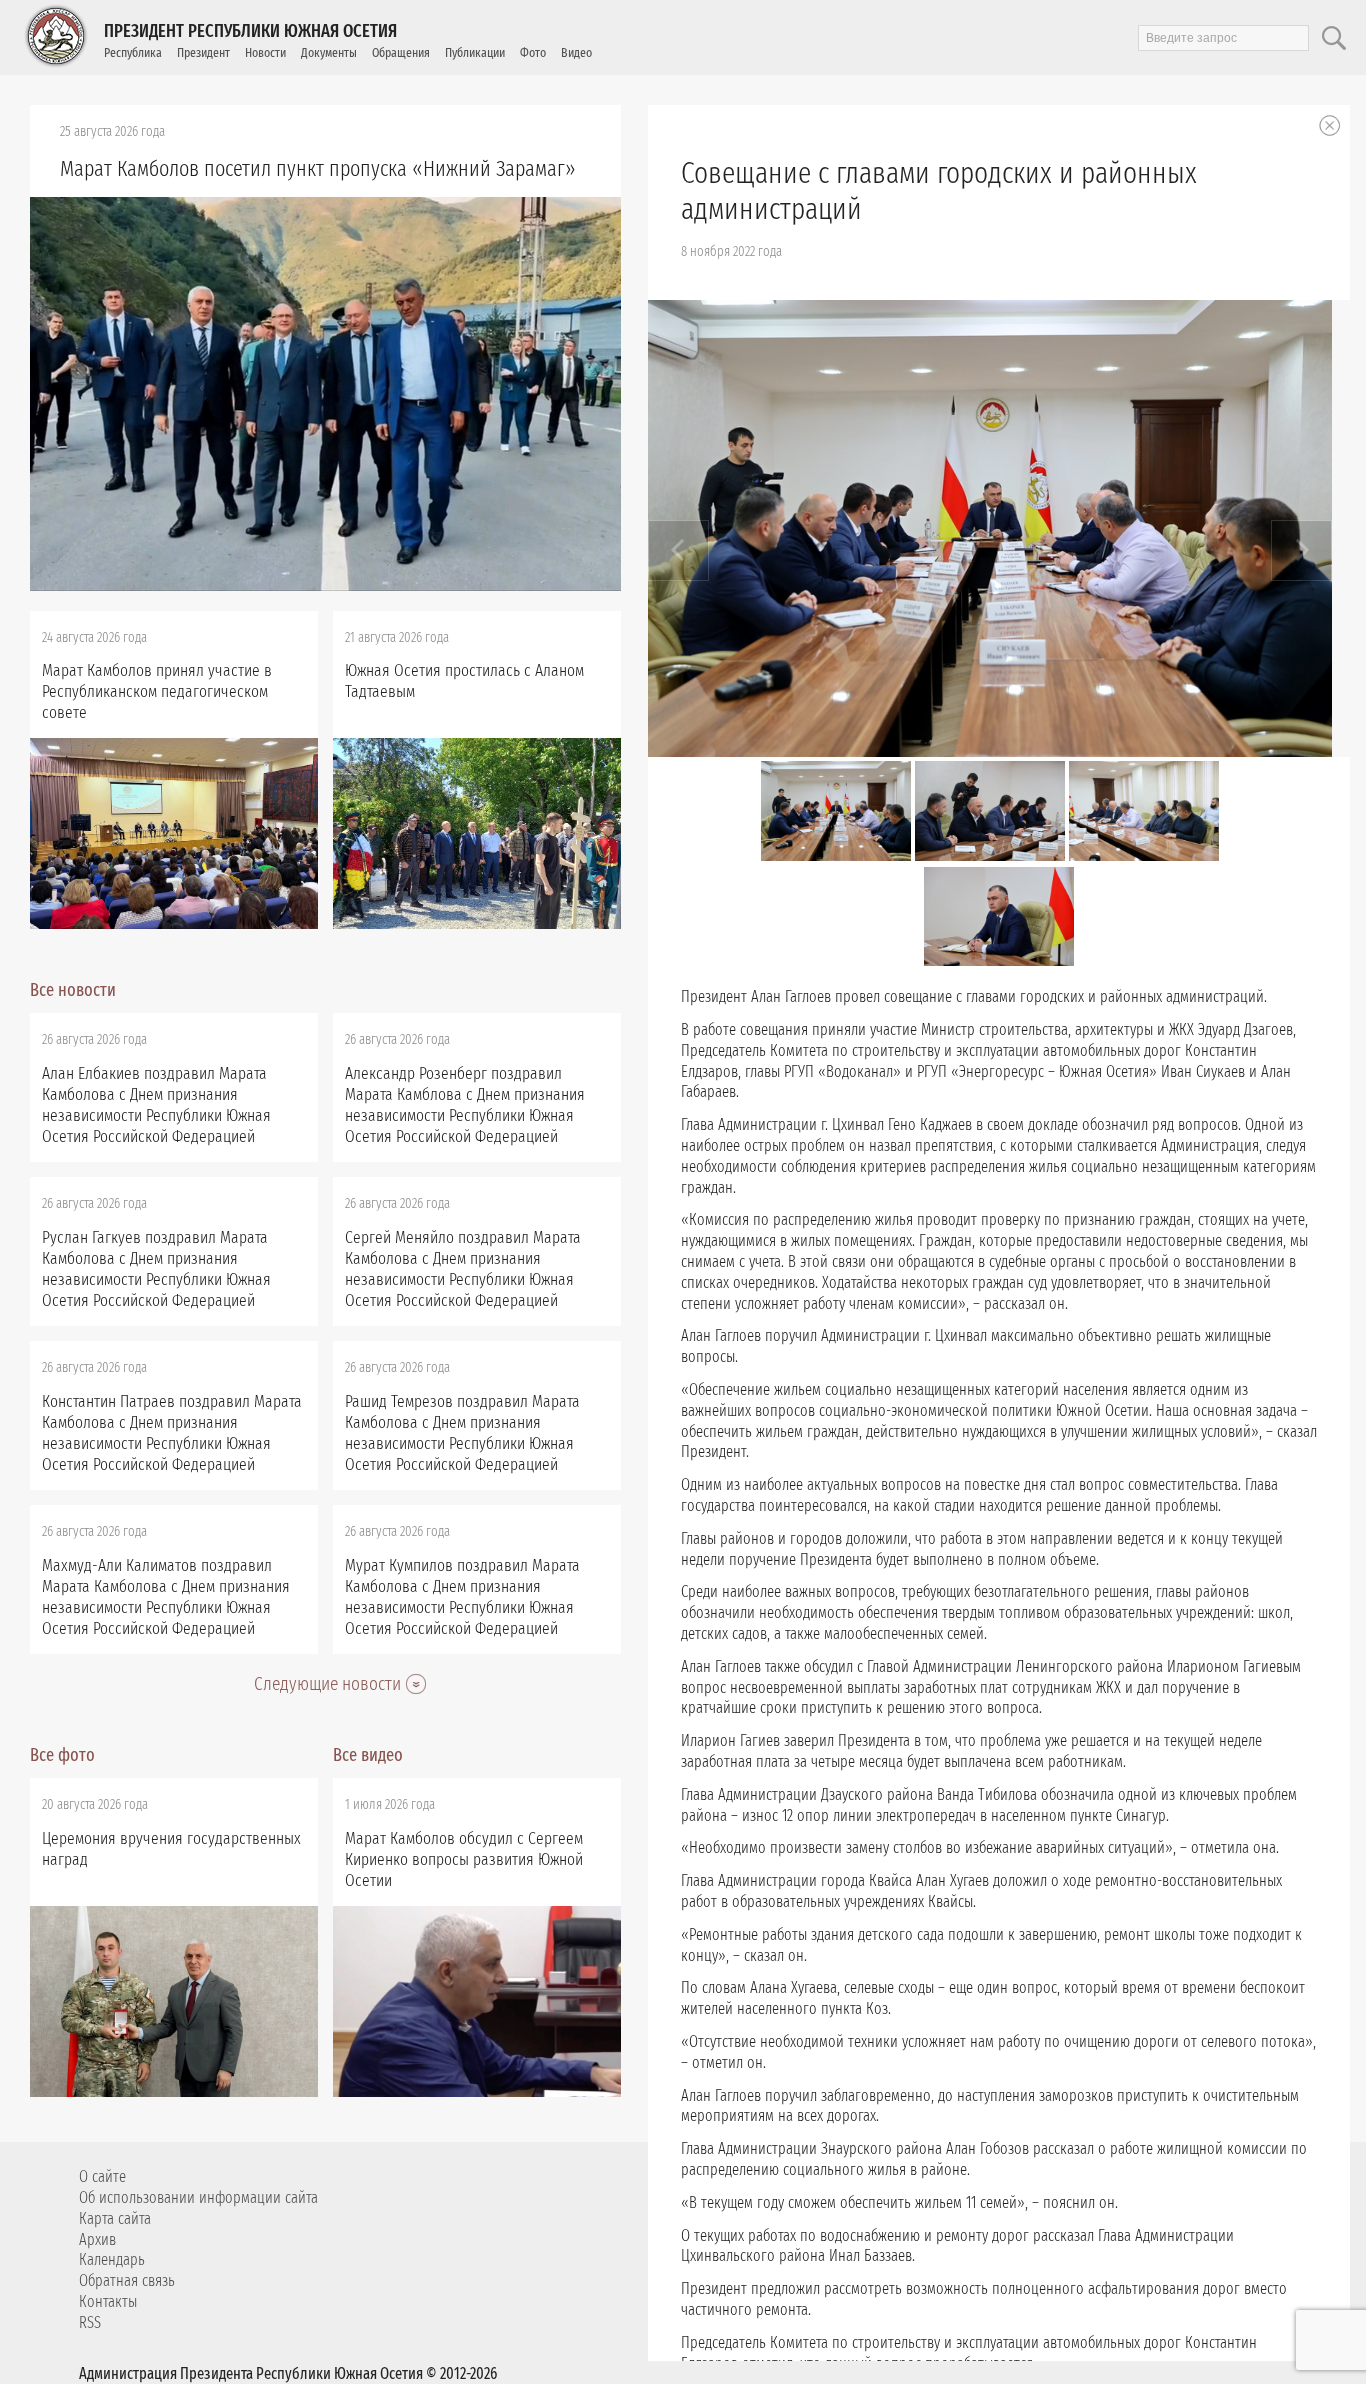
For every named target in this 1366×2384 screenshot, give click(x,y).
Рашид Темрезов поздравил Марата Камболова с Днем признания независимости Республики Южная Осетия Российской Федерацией (462, 1433)
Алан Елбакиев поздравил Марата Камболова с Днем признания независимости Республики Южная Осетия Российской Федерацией (156, 1105)
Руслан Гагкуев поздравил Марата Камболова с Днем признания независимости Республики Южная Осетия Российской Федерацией (156, 1269)
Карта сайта (115, 2218)
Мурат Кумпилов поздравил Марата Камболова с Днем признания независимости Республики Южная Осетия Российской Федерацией (462, 1597)
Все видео (368, 1755)
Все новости (73, 990)
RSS (90, 2322)
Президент (203, 52)
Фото (533, 52)
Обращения (401, 52)
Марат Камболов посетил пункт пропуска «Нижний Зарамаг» (318, 168)
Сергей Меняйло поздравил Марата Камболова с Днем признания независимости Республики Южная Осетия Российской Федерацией (463, 1269)
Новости (265, 52)
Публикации (475, 52)
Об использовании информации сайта (198, 2197)
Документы (329, 52)
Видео (576, 52)
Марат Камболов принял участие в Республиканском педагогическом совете (157, 691)
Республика (133, 52)
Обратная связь (127, 2280)
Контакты (108, 2301)
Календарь (112, 2259)
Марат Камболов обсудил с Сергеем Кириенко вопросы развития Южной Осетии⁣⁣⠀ (464, 1859)
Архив (97, 2239)
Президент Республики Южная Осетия (250, 31)
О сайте (102, 2176)
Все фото (62, 1755)
